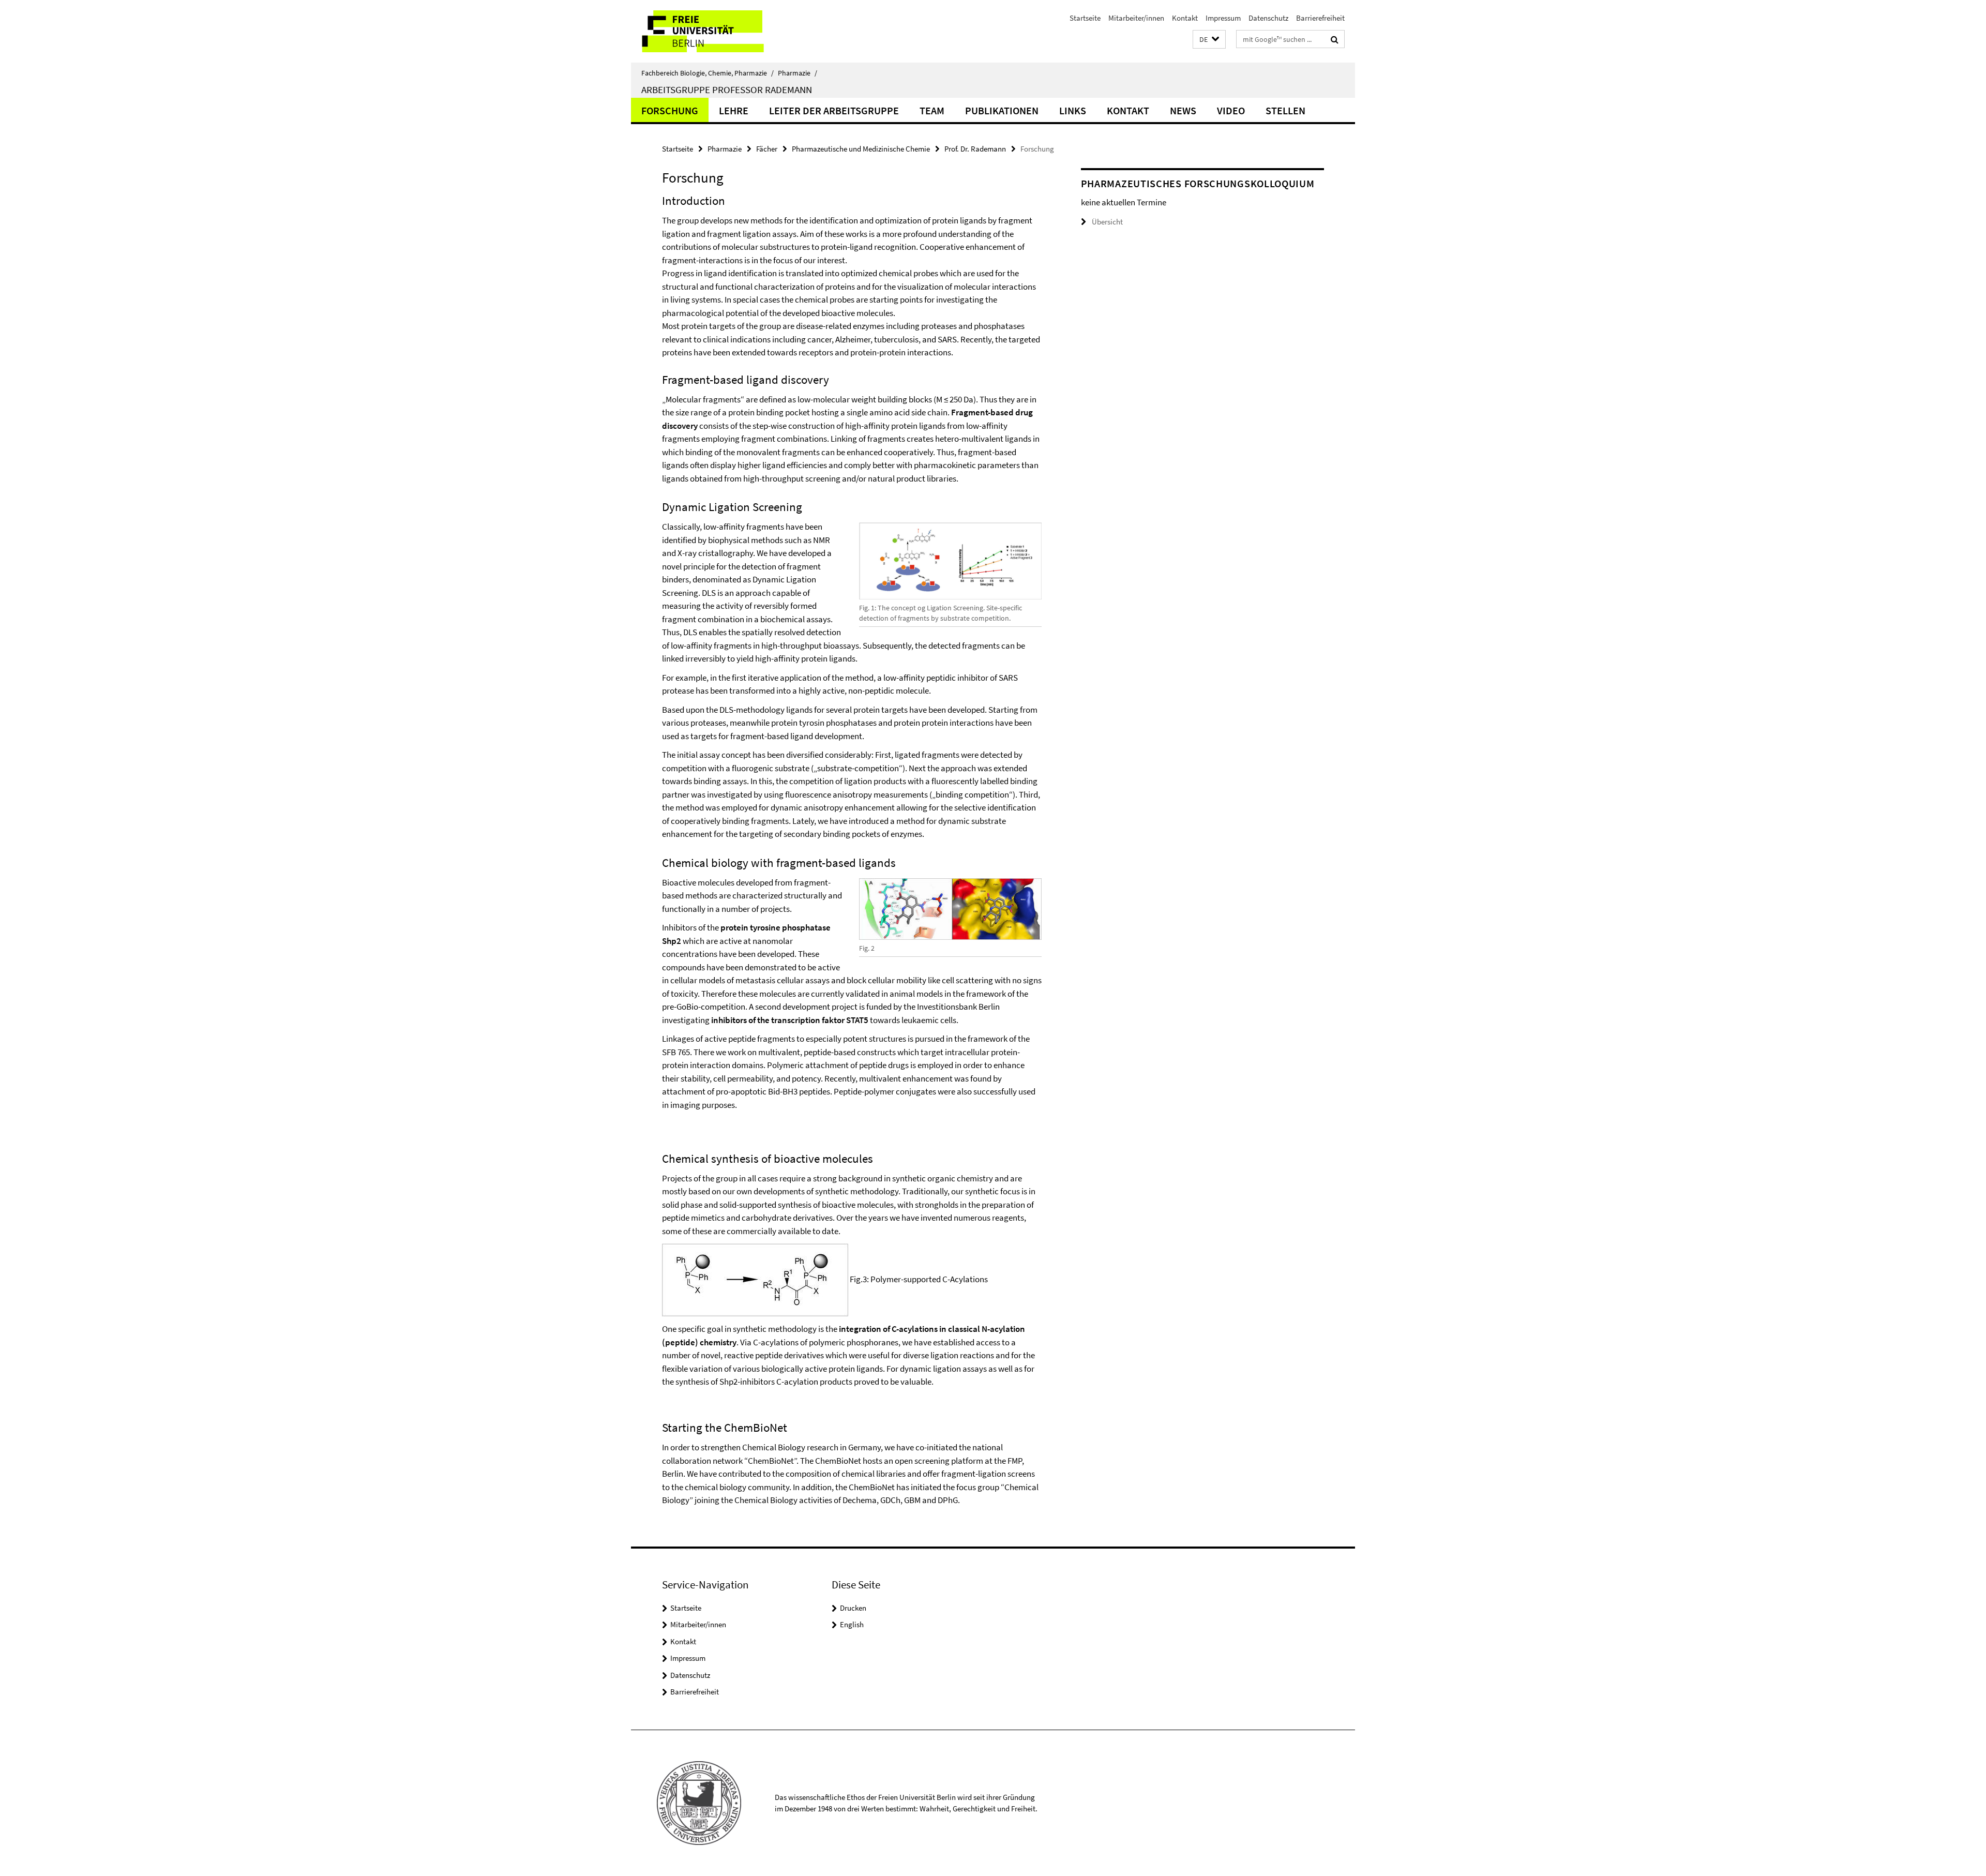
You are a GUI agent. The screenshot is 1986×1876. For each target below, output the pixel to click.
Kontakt (1185, 18)
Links (1073, 110)
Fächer (767, 149)
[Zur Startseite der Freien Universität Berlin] (718, 31)
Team (932, 110)
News (1183, 110)
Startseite (1085, 18)
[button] (1209, 40)
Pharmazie (798, 73)
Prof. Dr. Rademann (975, 149)
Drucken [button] (853, 1608)
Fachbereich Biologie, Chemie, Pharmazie (708, 73)
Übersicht (1107, 222)
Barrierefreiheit (1320, 18)
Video (1231, 110)
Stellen (1285, 110)
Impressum (1223, 18)
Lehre (734, 110)
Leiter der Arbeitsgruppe (834, 110)
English (852, 1624)
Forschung (670, 110)
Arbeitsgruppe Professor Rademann (727, 89)
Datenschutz (1268, 18)
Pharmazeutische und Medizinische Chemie (861, 149)
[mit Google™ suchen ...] (1335, 39)
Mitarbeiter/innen (1136, 18)
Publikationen (1002, 110)
